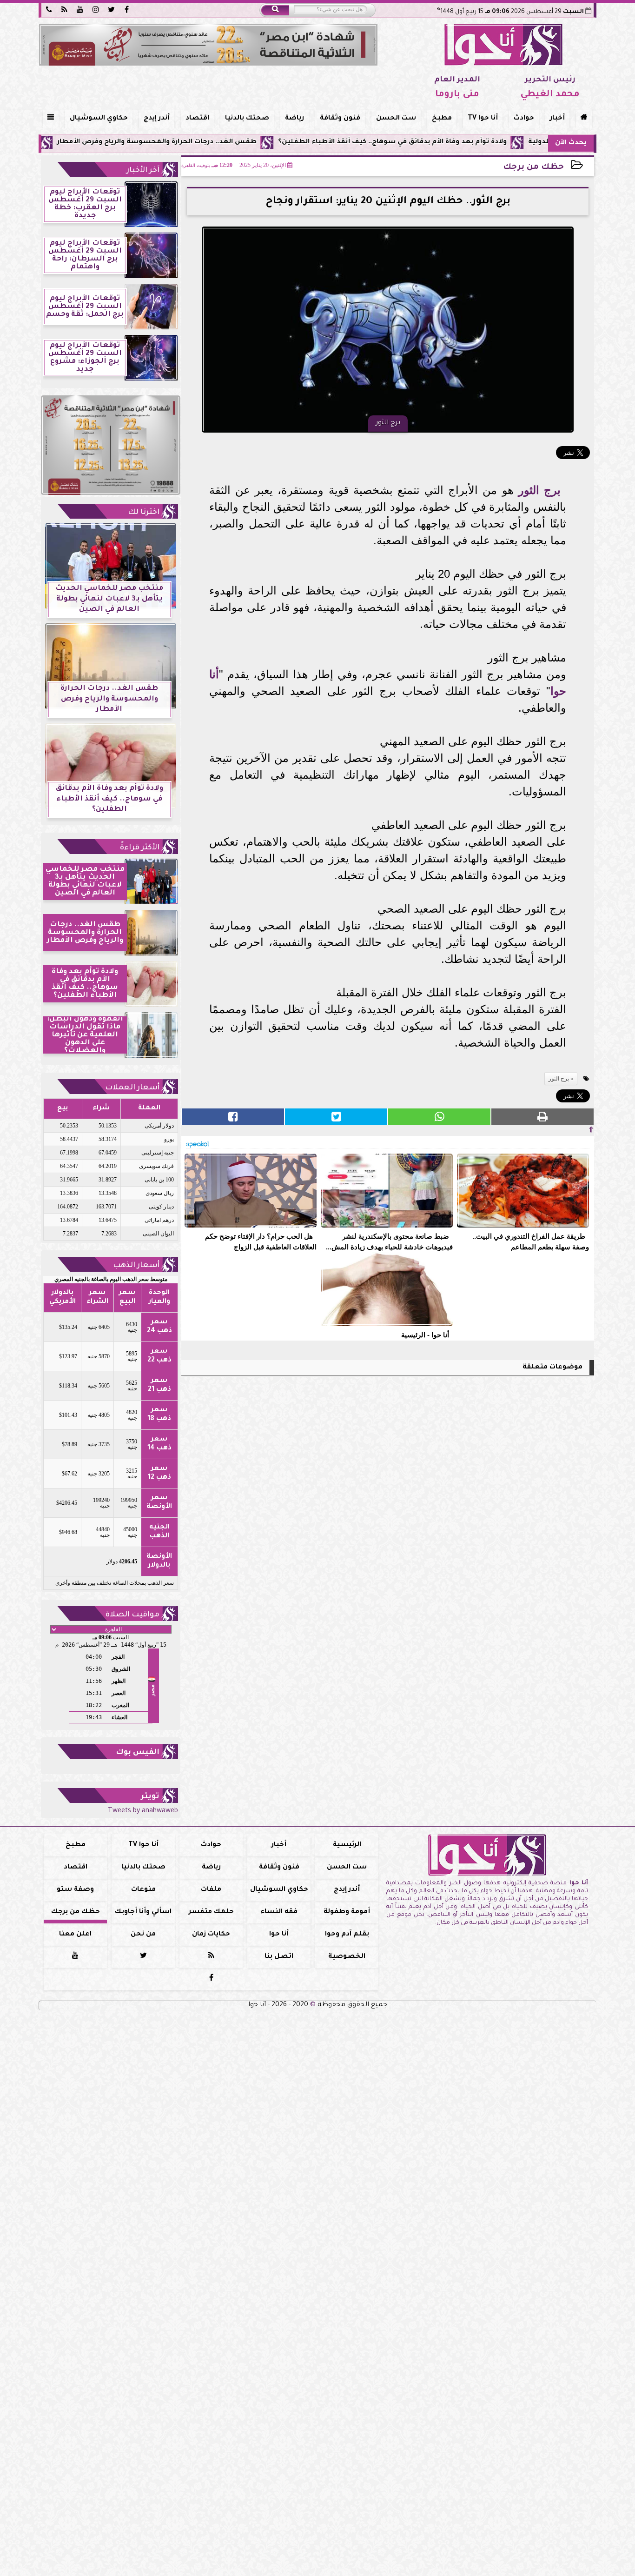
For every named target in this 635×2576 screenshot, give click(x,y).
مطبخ (442, 119)
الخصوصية (347, 1957)
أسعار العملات (132, 1088)
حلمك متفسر (211, 1912)
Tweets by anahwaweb (143, 1811)
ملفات (211, 1890)
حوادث (524, 119)
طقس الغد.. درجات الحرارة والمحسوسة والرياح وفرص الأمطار (240, 142)
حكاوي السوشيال (99, 119)
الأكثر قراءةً (140, 848)
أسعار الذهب (136, 1266)
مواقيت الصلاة (132, 1615)
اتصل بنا (279, 1957)
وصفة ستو (75, 1890)
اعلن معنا (75, 1935)
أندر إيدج (157, 119)
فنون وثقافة (340, 119)
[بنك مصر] (208, 45)
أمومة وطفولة (347, 1912)
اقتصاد (197, 119)
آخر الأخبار (143, 171)
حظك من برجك (533, 168)
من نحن (143, 1935)
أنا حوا (279, 1935)
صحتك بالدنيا (247, 119)
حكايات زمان (211, 1935)
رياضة (294, 119)
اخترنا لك (144, 513)
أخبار (557, 119)
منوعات (143, 1890)
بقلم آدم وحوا (347, 1935)
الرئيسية (347, 1845)
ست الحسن (396, 119)
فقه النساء (279, 1912)
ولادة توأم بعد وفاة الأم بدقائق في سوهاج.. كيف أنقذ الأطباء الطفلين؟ (476, 142)
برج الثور (539, 490)
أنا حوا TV (483, 119)
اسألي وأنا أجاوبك (143, 1912)
